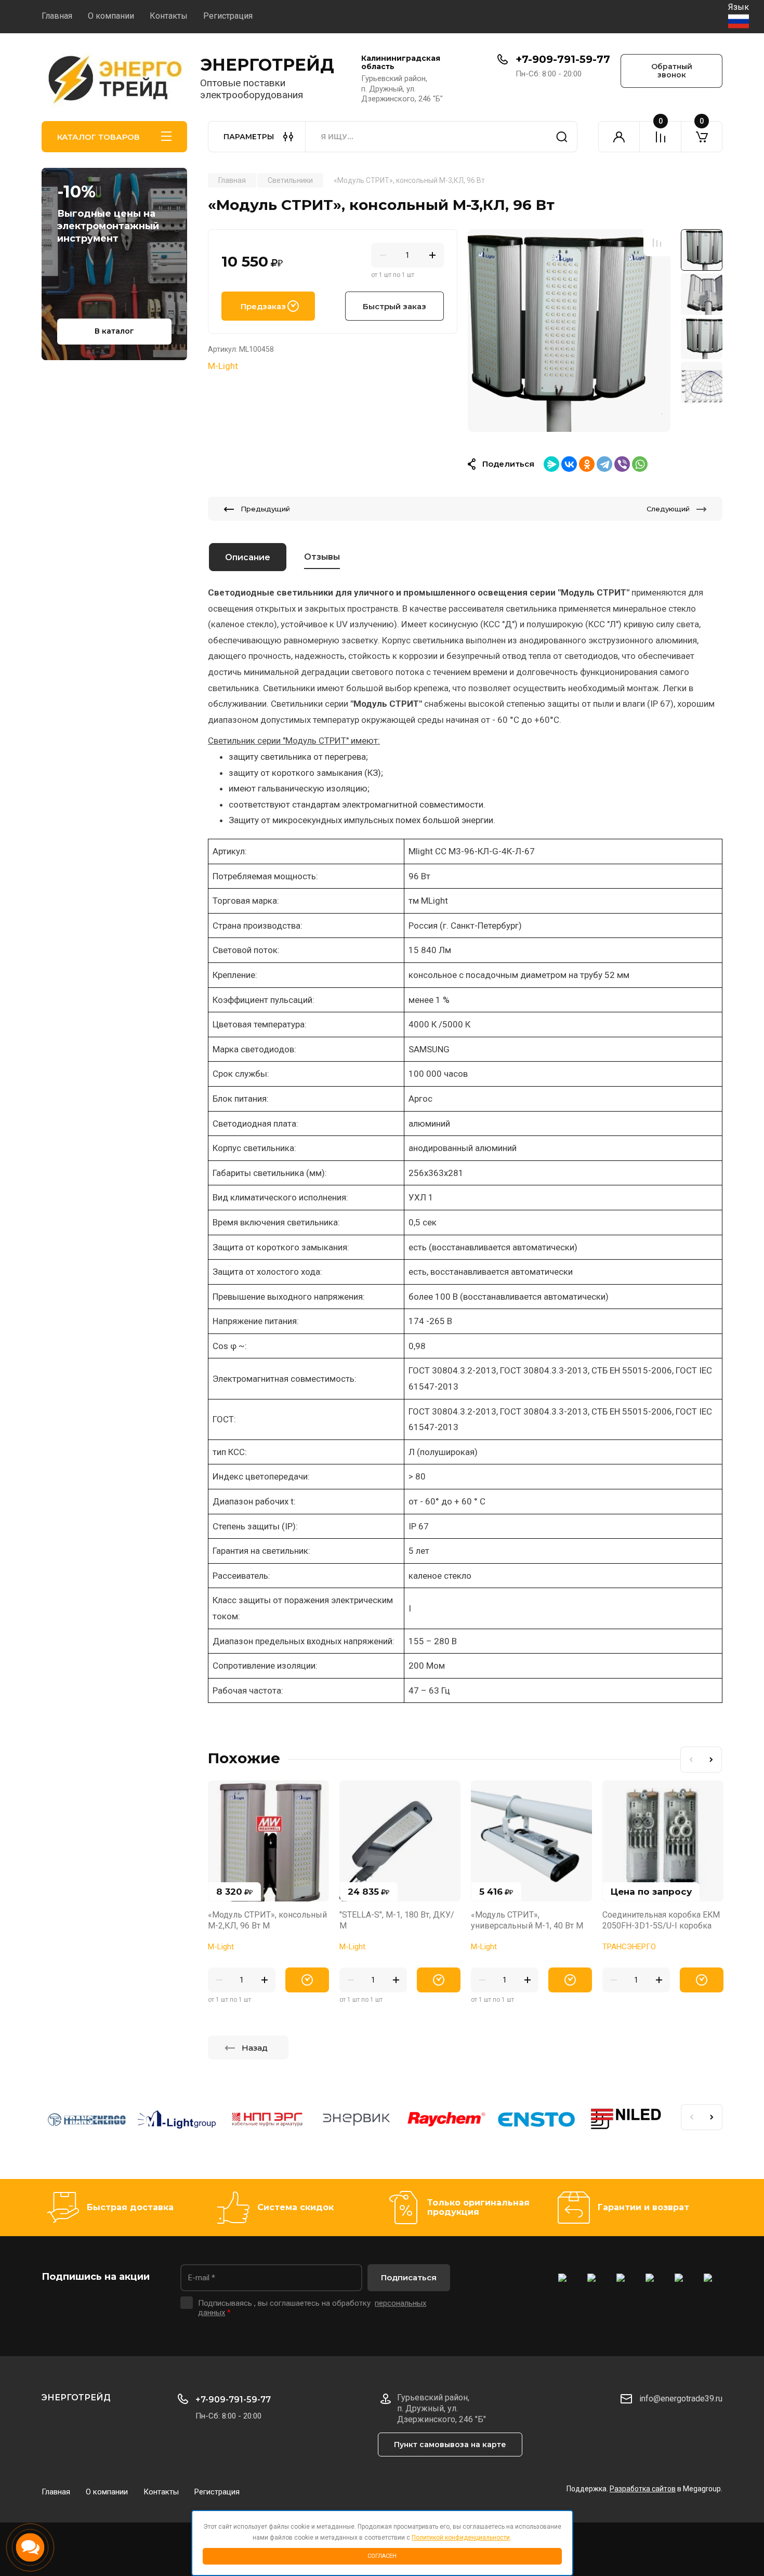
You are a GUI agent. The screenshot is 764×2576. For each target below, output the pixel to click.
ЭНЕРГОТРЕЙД (267, 65)
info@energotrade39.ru (681, 2399)
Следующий (668, 509)
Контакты (169, 16)
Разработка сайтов (643, 2489)
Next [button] (712, 1760)
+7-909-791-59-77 (563, 59)
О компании (111, 16)
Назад (255, 2048)
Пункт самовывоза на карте (450, 2445)
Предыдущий (265, 509)
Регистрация (228, 16)
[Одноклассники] (587, 464)
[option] (569, 331)
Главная (57, 16)
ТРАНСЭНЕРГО (629, 1947)
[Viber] (622, 464)
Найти (562, 137)
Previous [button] (691, 1760)
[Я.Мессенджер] (551, 464)
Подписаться (409, 2277)
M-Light (223, 366)
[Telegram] (604, 464)
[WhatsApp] (640, 464)
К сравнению (657, 243)
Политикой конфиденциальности (461, 2538)
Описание (248, 557)
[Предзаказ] (307, 1980)
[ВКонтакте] (569, 464)
